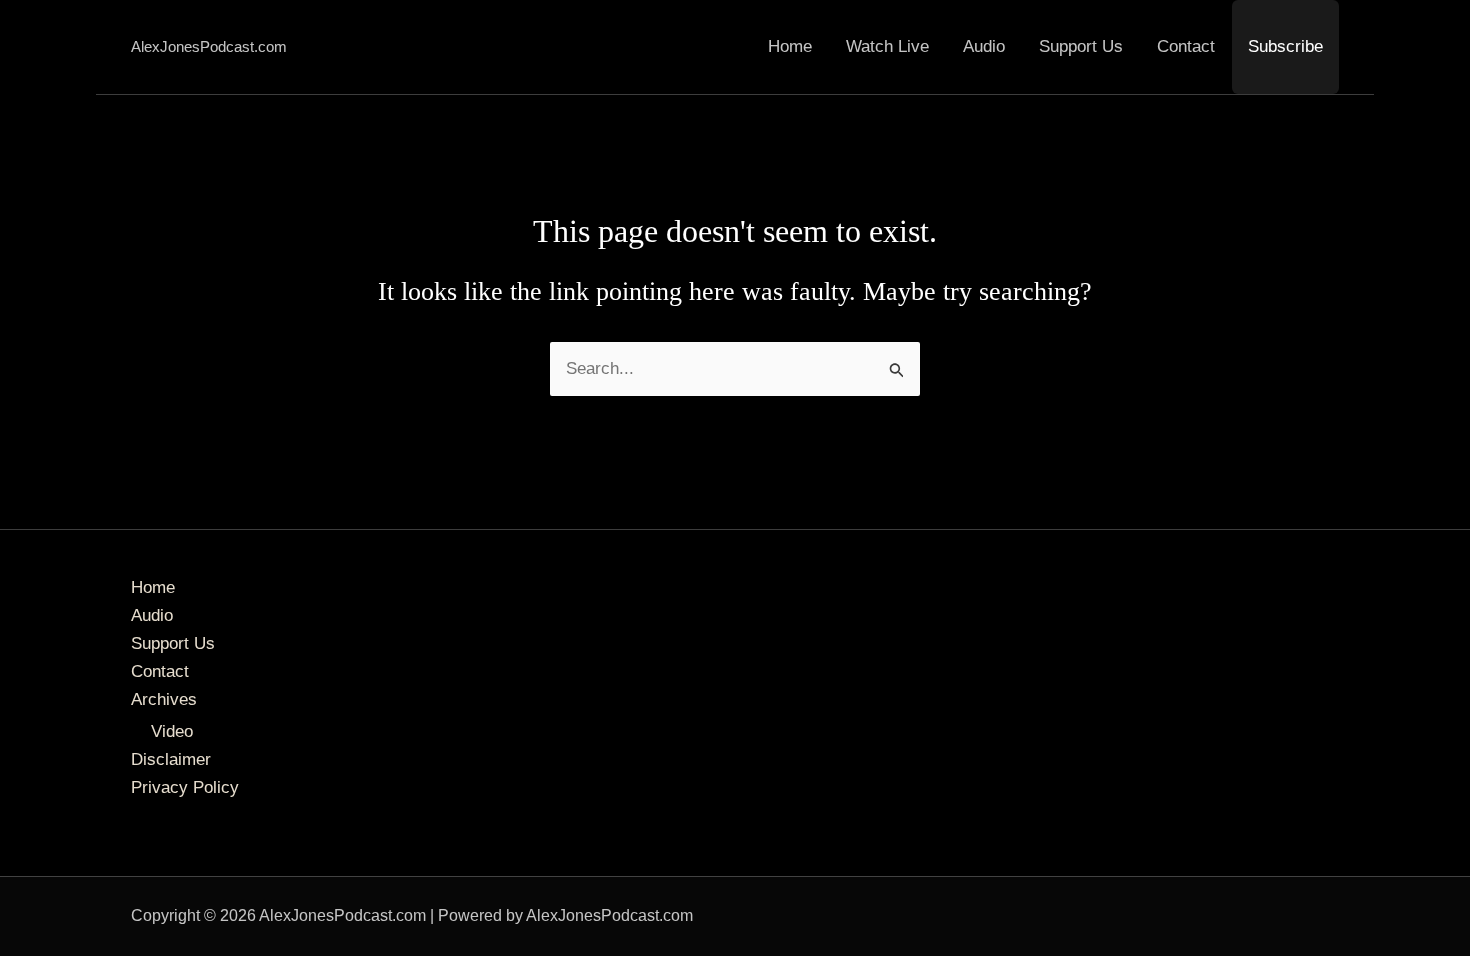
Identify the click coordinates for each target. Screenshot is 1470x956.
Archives (164, 699)
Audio (984, 46)
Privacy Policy (185, 787)
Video (172, 731)
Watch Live (887, 46)
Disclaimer (171, 759)
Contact (1186, 46)
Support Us (1081, 46)
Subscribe (1285, 46)
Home (790, 46)
